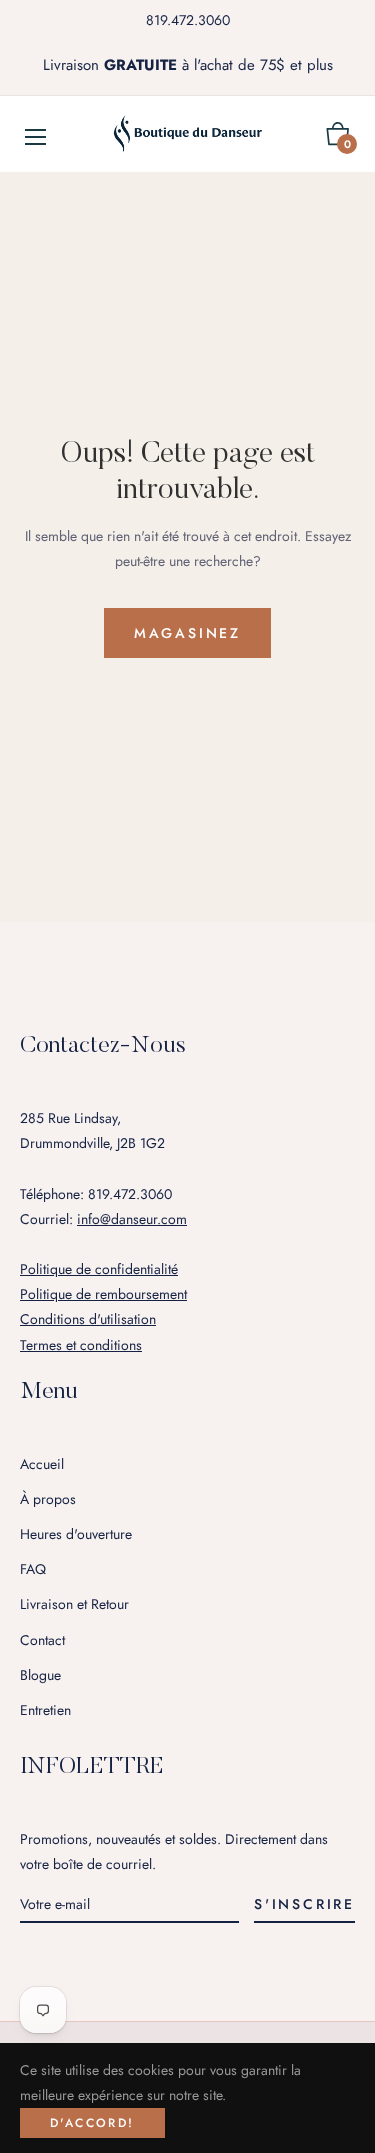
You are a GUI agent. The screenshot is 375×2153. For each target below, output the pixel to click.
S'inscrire (304, 1904)
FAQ (33, 1569)
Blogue (40, 1675)
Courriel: (103, 1219)
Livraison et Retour (74, 1604)
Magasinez (187, 633)
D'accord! (92, 2123)
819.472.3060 (188, 20)
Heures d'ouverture (76, 1534)
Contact (42, 1640)
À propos (48, 1499)
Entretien (45, 1710)
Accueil (42, 1464)
